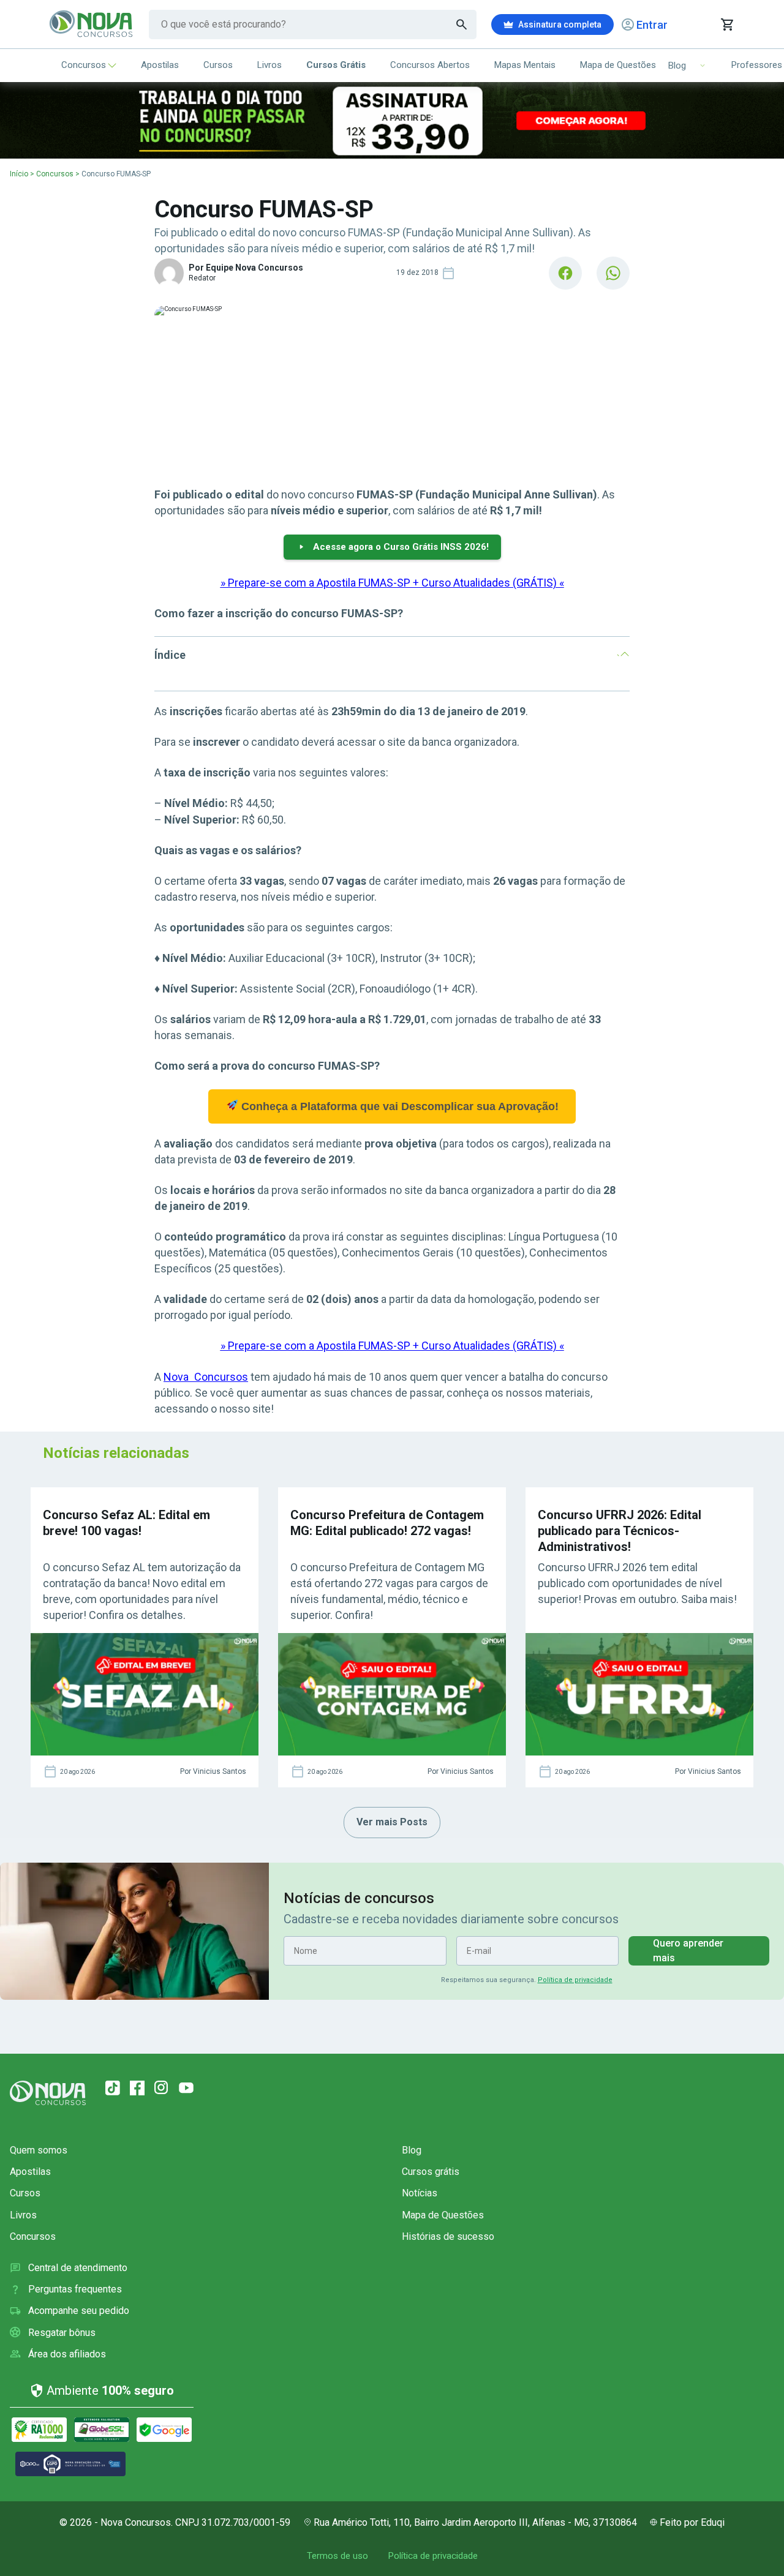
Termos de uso (337, 2556)
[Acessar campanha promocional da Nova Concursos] (392, 120)
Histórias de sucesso (448, 2236)
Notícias (420, 2193)
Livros (269, 65)
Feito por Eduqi (692, 2522)
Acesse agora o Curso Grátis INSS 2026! (401, 547)
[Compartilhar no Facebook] (565, 273)
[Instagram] (162, 2088)
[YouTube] (186, 2088)
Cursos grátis (431, 2172)
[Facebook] (137, 2088)
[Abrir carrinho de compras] (727, 24)
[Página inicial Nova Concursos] (48, 2093)
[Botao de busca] (462, 24)
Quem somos (39, 2150)
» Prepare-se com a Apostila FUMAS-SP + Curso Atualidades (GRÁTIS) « (392, 583)
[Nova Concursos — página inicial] (92, 24)
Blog (412, 2150)
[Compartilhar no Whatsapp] (613, 273)
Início (19, 174)
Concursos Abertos (430, 65)
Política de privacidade (575, 1980)
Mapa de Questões (618, 65)
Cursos (218, 65)
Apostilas (160, 65)
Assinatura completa (560, 24)
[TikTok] (113, 2088)
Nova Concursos (206, 1377)
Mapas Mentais (525, 65)
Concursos (84, 65)
